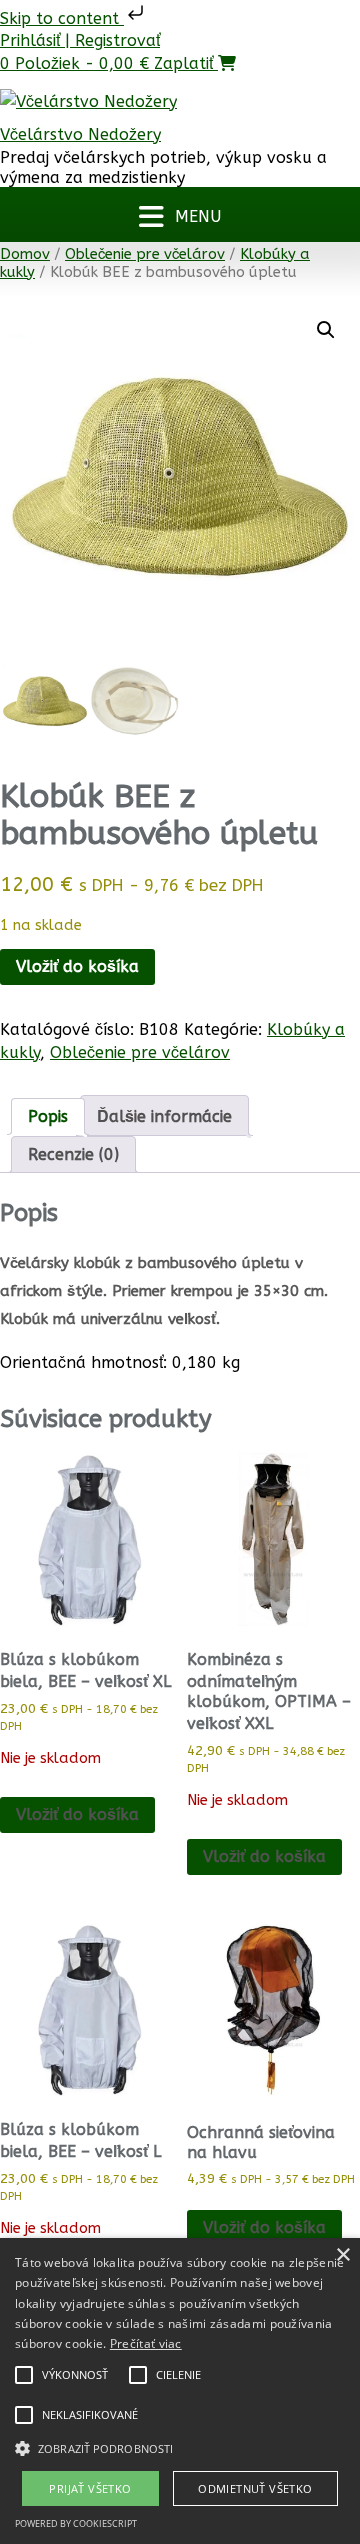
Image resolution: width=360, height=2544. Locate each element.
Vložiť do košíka (77, 966)
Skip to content (62, 18)
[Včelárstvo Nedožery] (88, 105)
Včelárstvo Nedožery (80, 134)
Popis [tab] (48, 1116)
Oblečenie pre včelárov (145, 254)
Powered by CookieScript (76, 2523)
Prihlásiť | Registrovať (80, 40)
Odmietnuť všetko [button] (255, 2488)
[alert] (180, 2391)
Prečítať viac (146, 2343)
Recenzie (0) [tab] (73, 1154)
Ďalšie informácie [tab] (164, 1116)
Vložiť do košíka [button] (264, 2227)
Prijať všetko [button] (90, 2488)
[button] (180, 214)
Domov (25, 254)
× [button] (342, 2255)
